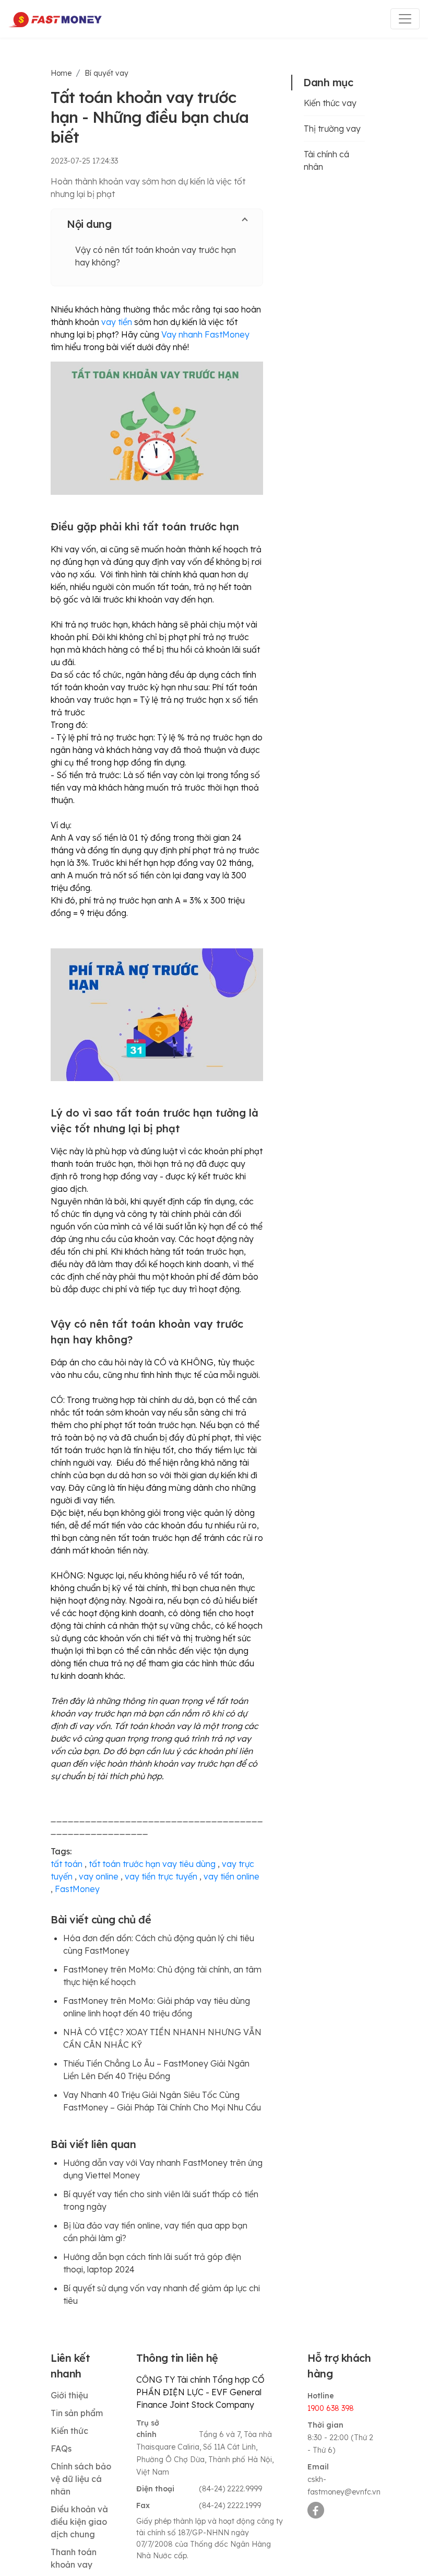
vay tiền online (231, 1876)
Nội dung (89, 224)
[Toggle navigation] (405, 19)
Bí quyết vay (106, 73)
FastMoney (77, 1889)
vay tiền (117, 322)
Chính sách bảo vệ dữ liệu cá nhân (81, 2479)
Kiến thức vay (330, 103)
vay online (99, 1876)
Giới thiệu (69, 2395)
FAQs (61, 2449)
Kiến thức (69, 2431)
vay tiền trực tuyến (161, 1876)
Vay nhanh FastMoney (205, 334)
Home (61, 73)
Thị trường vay (332, 129)
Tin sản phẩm (77, 2413)
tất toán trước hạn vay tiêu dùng (152, 1864)
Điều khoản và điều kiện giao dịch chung (79, 2522)
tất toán (67, 1864)
